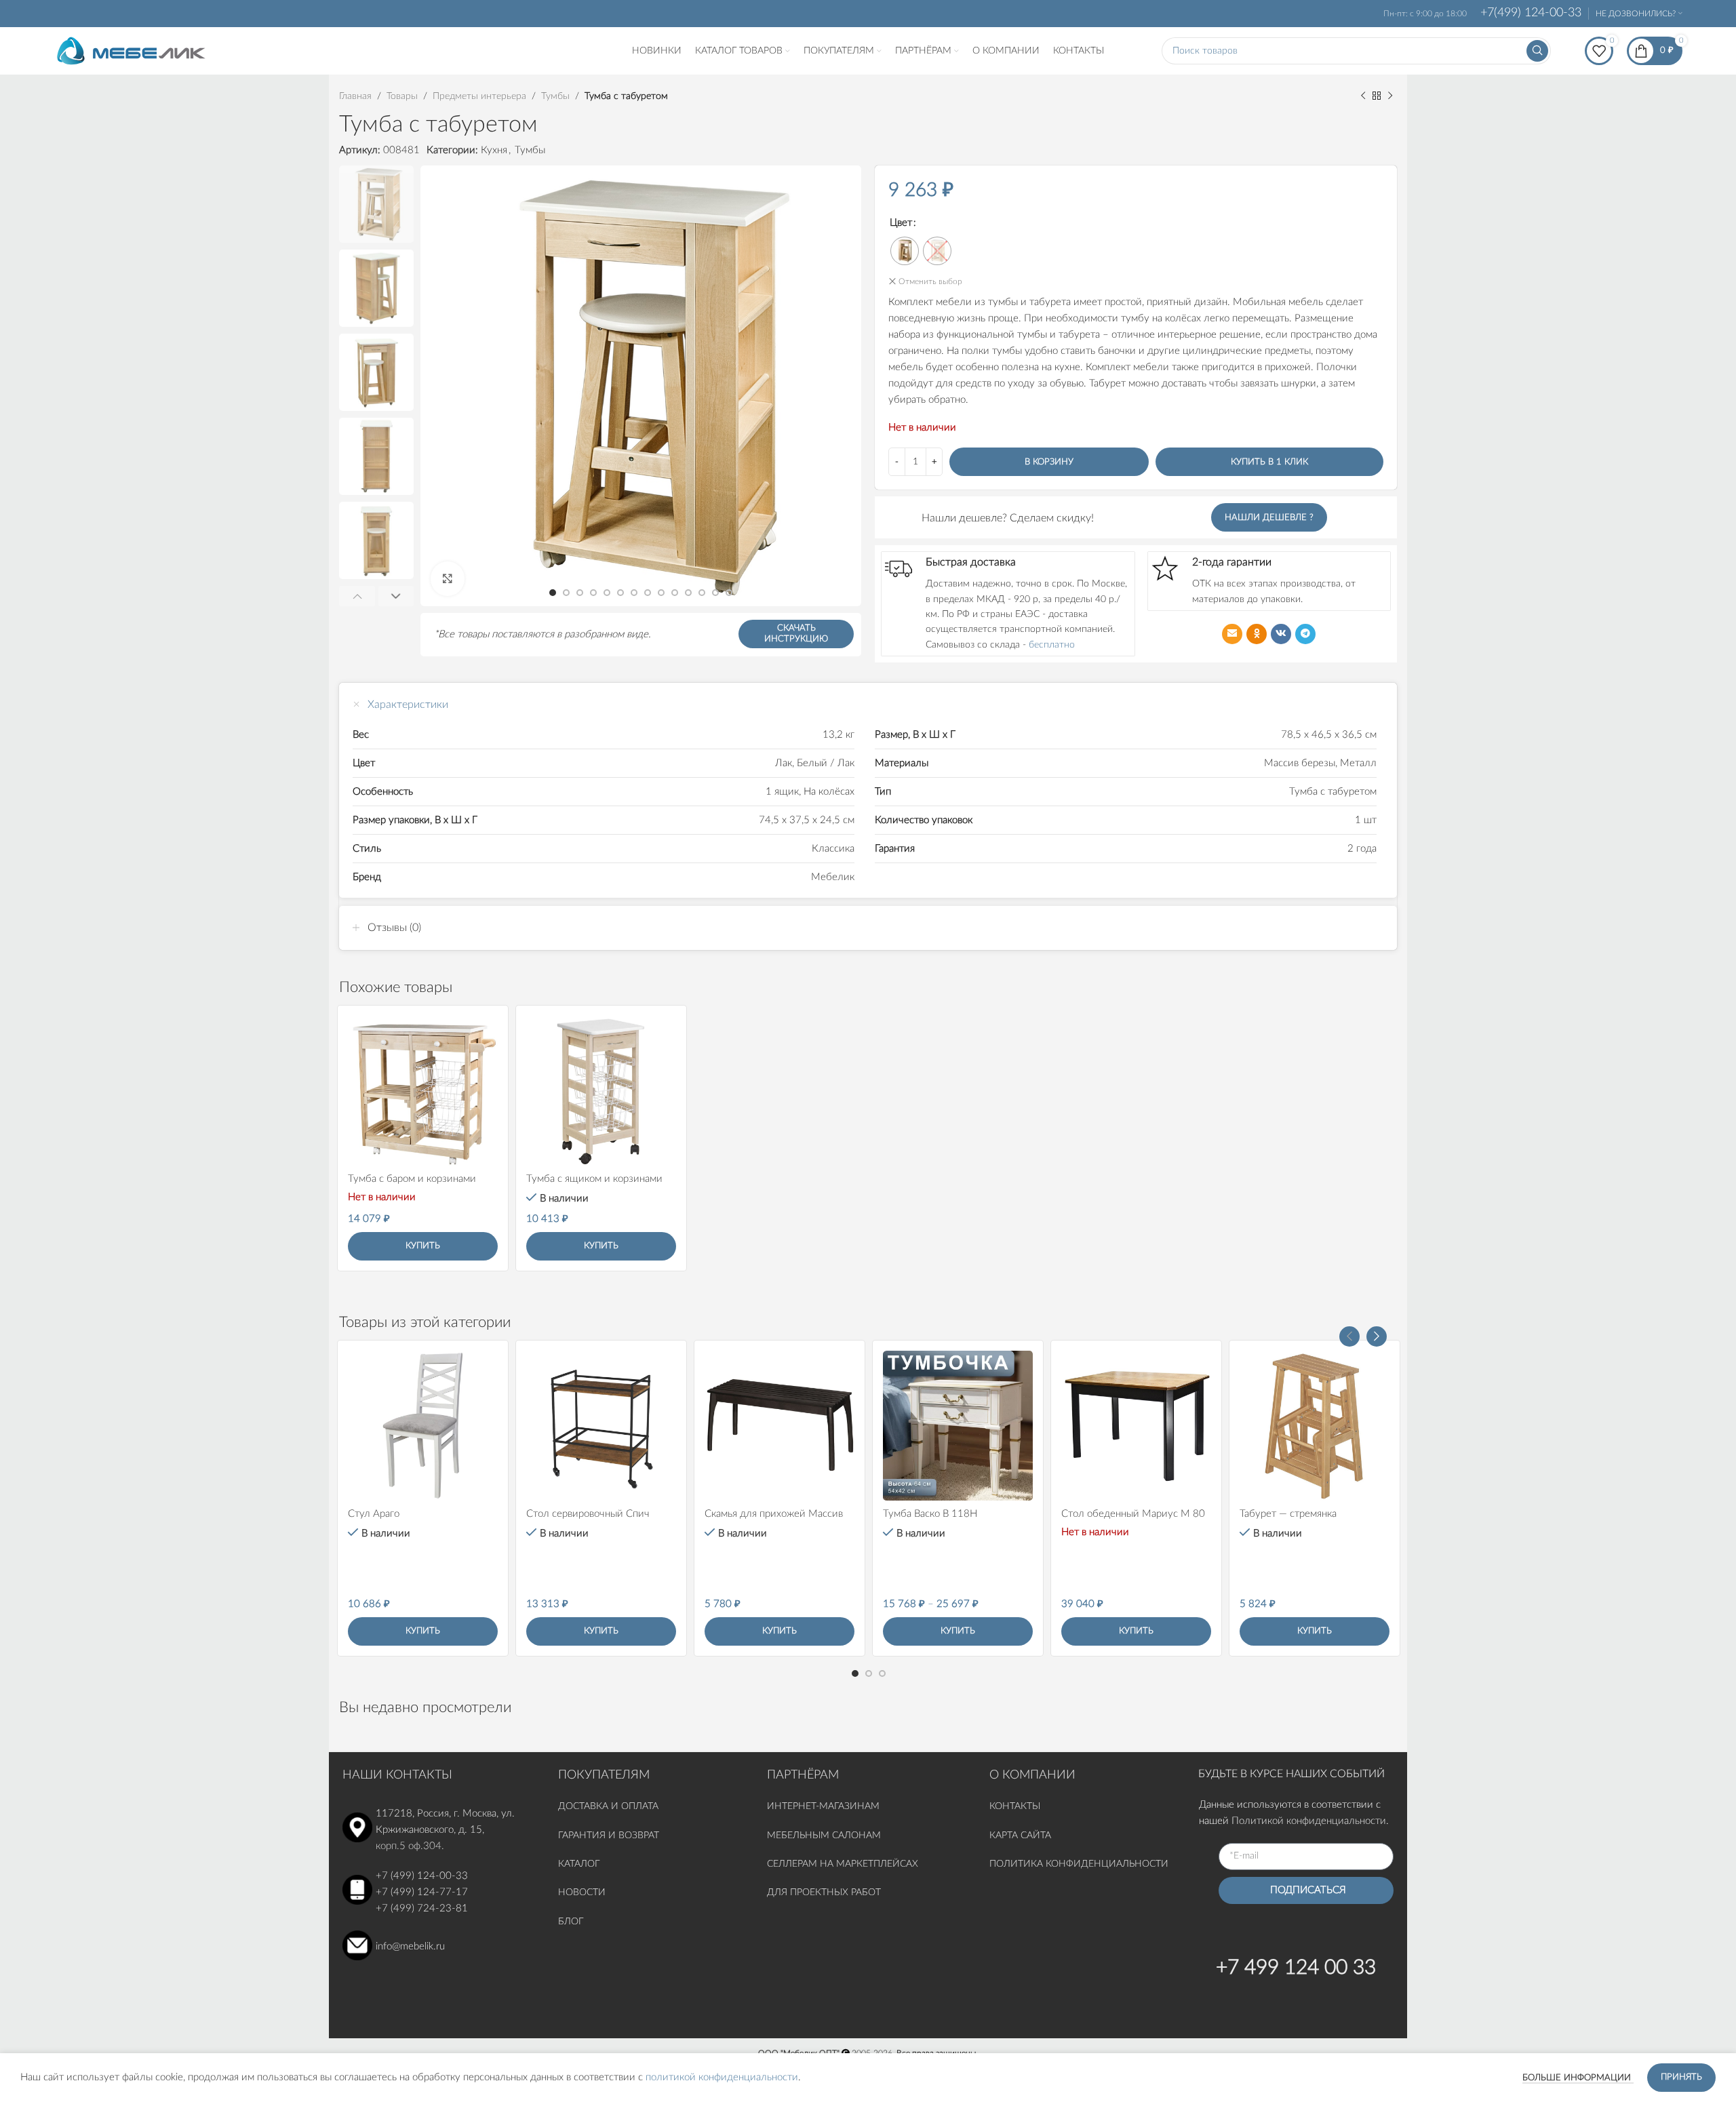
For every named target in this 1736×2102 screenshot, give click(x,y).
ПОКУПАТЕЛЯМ (604, 1775)
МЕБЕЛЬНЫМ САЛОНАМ (824, 1836)
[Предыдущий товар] (1363, 96)
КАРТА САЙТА (1020, 1836)
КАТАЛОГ (580, 1864)
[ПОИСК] (1537, 51)
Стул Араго (374, 1514)
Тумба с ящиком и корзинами (594, 1179)
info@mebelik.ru (410, 1946)
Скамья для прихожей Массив (774, 1514)
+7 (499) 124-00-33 (422, 1876)
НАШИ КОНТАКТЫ (397, 1775)
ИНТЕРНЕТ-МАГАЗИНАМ (823, 1806)
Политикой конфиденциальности (1309, 1821)
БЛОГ (571, 1922)
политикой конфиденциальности (722, 2077)
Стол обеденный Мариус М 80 (1133, 1514)
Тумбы (555, 96)
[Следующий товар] (1390, 96)
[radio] (905, 251)
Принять (1681, 2077)
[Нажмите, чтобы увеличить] (448, 578)
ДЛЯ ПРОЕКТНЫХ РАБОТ (824, 1892)
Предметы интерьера (479, 96)
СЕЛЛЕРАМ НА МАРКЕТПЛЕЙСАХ (843, 1864)
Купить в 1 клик (1269, 462)
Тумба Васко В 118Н (930, 1514)
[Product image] (423, 1091)
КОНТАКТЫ (1015, 1806)
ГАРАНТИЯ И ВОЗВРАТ (609, 1836)
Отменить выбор (930, 281)
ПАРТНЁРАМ (803, 1775)
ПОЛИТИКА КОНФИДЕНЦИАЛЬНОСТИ (1079, 1864)
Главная (355, 96)
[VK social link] (1281, 634)
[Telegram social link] (1305, 634)
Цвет (901, 223)
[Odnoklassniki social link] (1257, 634)
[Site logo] (131, 51)
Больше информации (1578, 2078)
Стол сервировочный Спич (588, 1514)
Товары (402, 96)
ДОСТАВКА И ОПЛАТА (608, 1806)
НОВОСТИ (582, 1892)
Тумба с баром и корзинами (412, 1179)
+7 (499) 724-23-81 (422, 1908)
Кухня (494, 150)
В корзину (1049, 462)
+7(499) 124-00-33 (1531, 13)
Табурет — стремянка (1288, 1514)
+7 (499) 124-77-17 (422, 1892)
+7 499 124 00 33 (1296, 1968)
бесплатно (1052, 645)
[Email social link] (1232, 634)
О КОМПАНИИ (1032, 1775)
